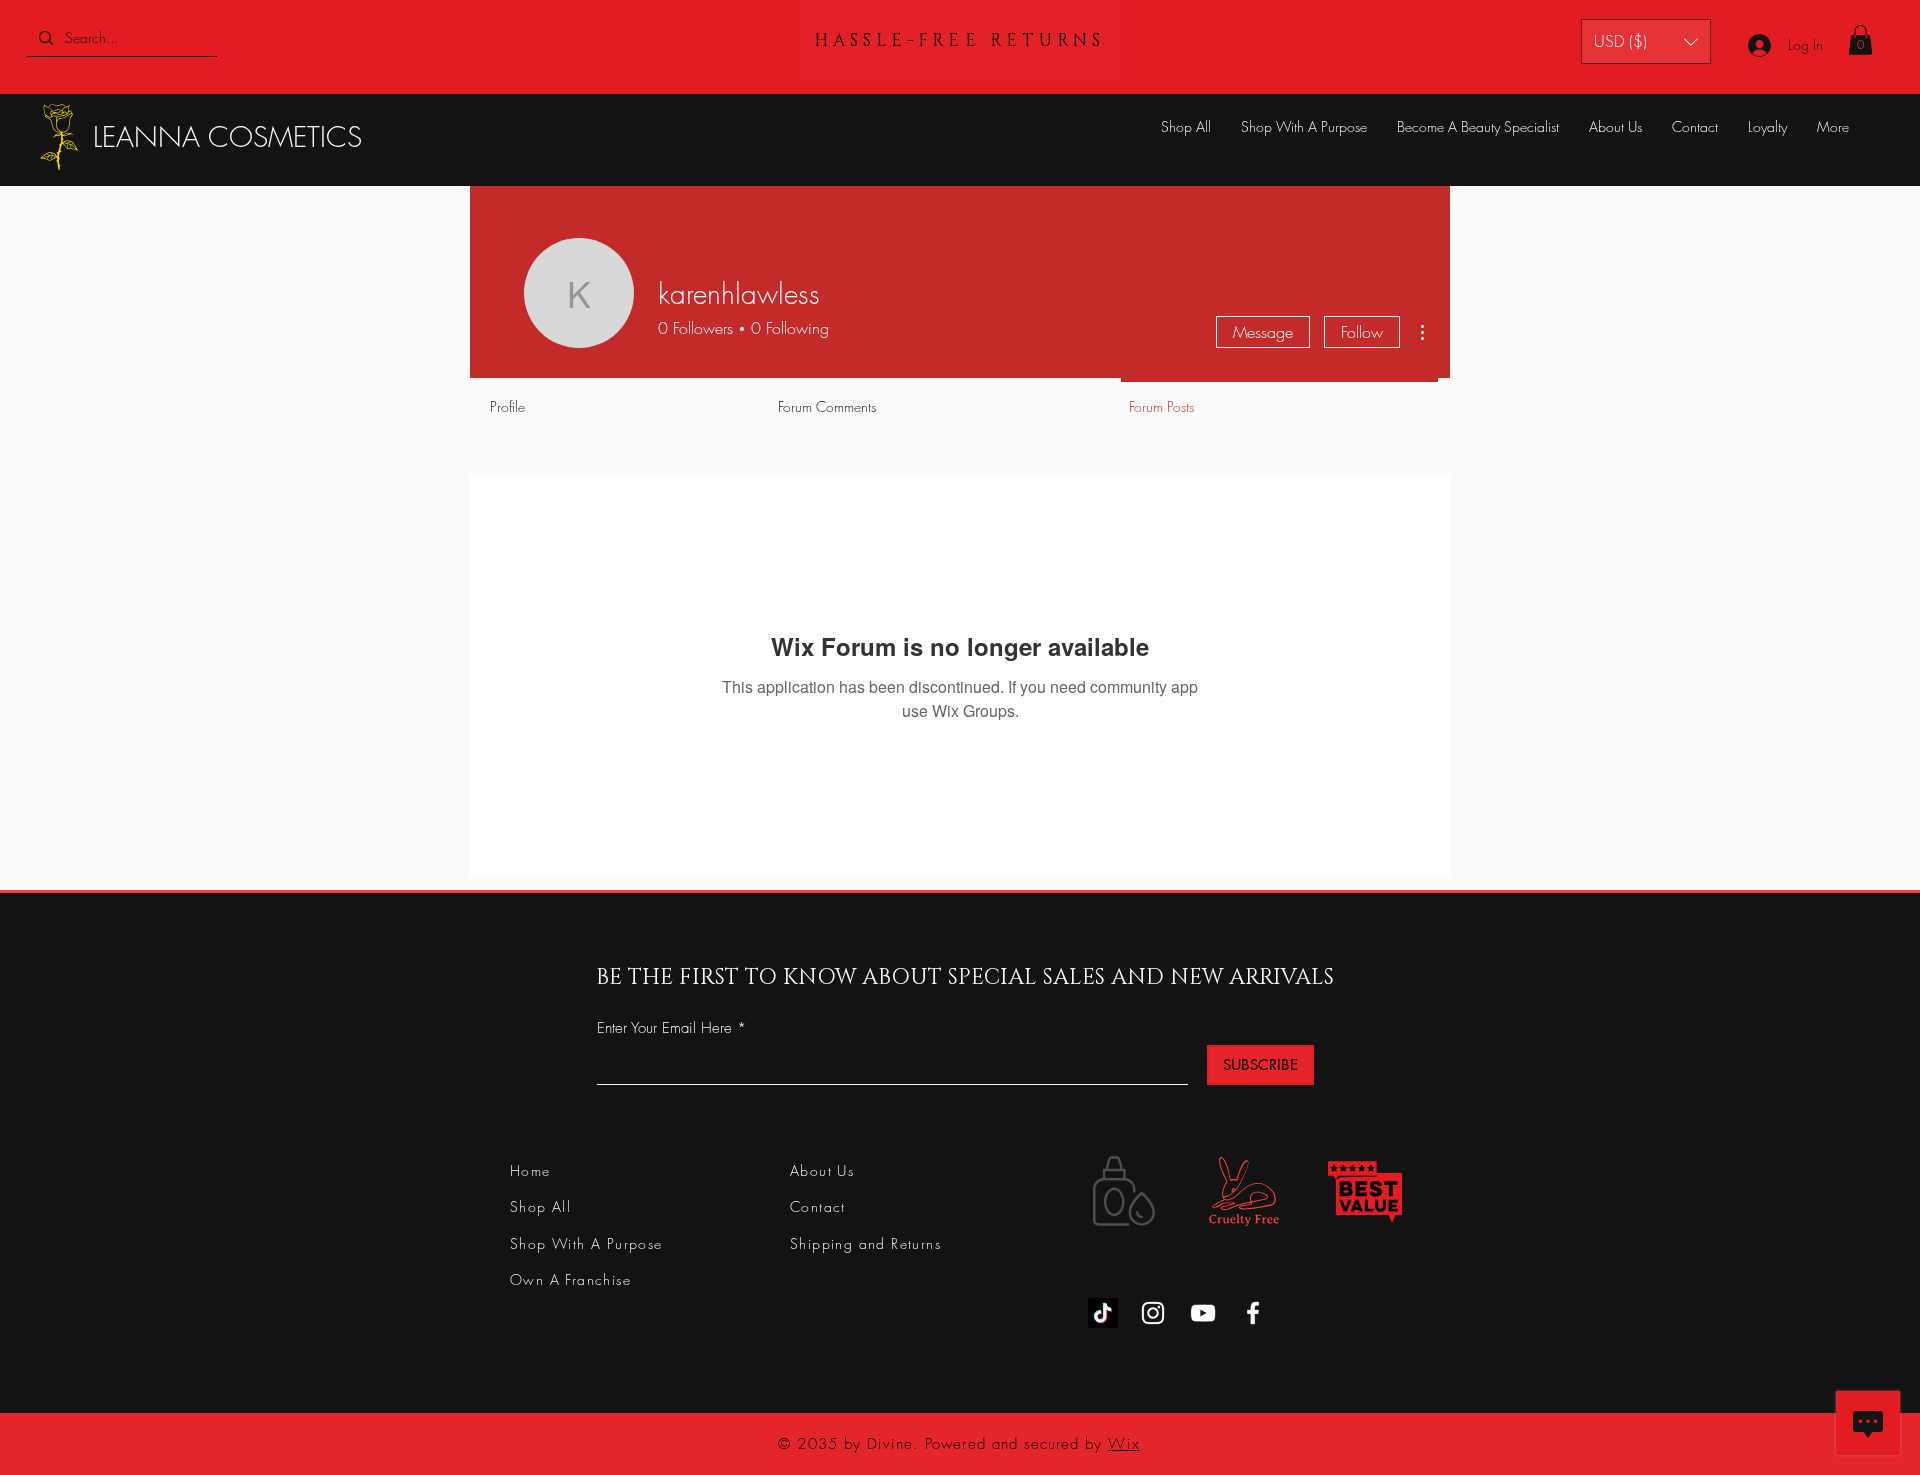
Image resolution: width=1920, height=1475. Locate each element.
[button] (1646, 41)
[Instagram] (1153, 1313)
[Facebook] (1253, 1313)
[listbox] (1646, 41)
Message (1263, 332)
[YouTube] (1203, 1313)
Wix (1123, 1444)
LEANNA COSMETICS (227, 136)
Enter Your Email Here (664, 1028)
